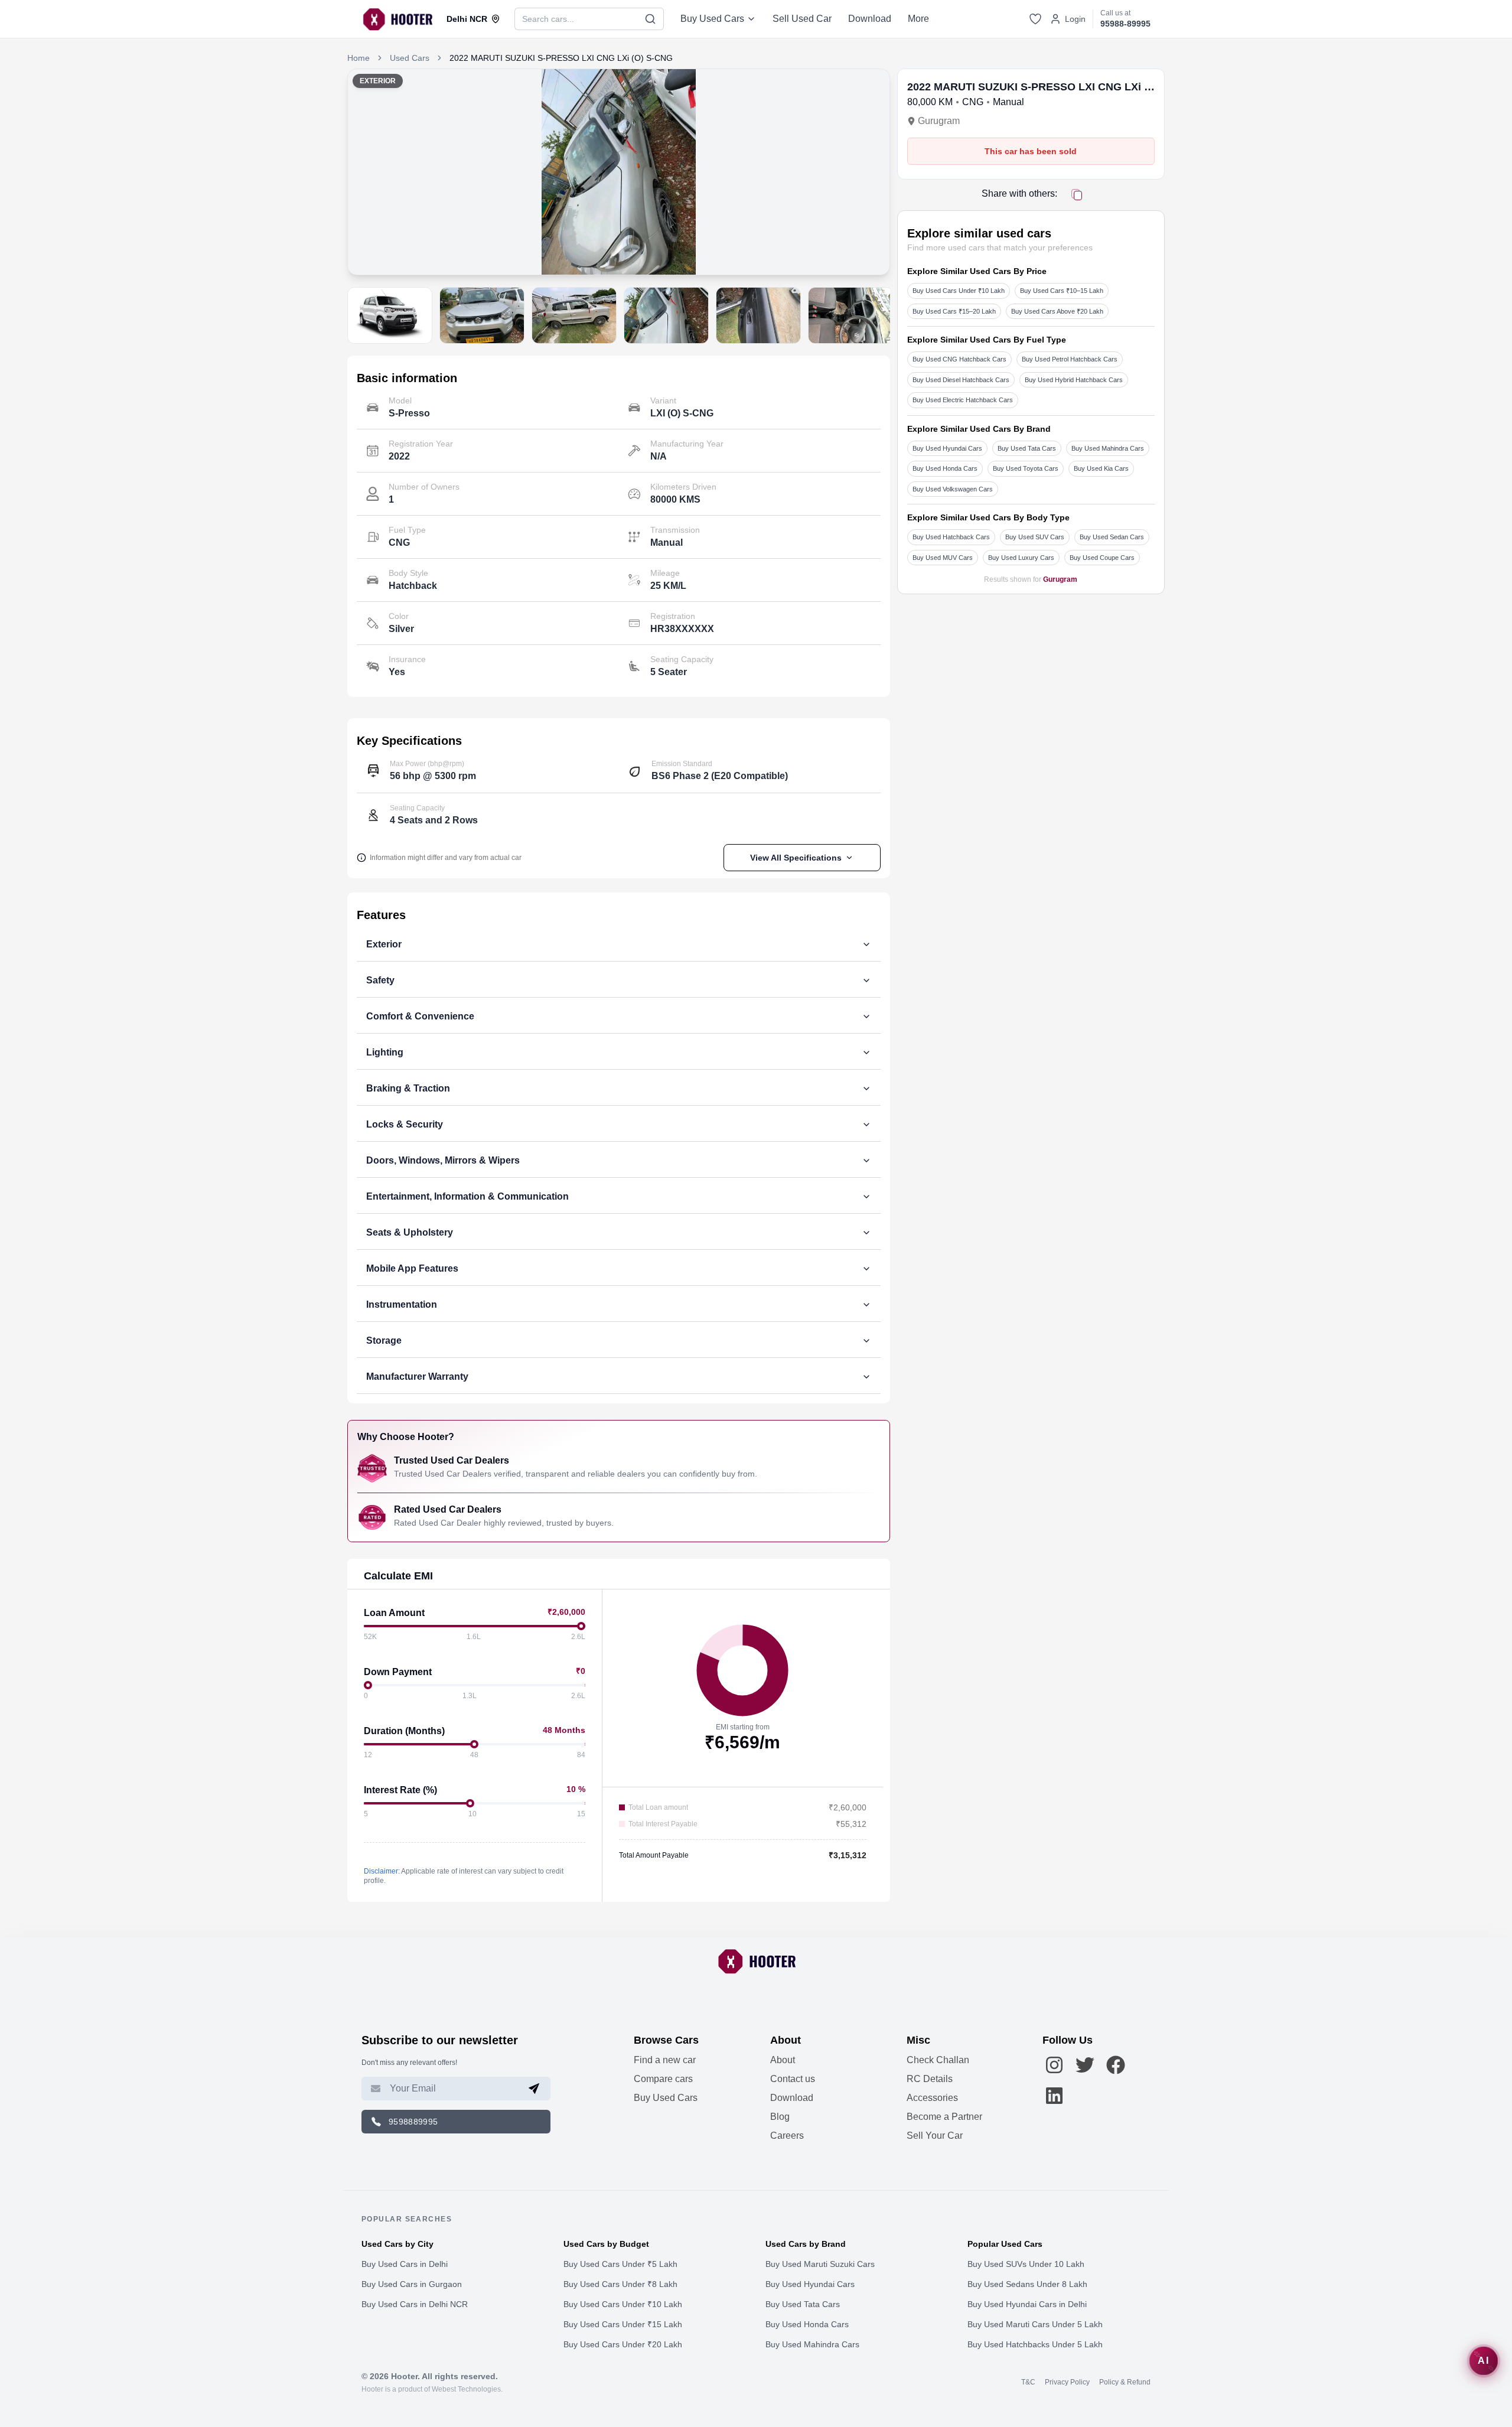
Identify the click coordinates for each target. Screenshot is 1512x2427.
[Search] (651, 19)
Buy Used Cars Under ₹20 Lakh (623, 2344)
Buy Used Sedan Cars (1112, 537)
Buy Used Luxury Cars (1021, 558)
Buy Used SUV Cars (1035, 537)
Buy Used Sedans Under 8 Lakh (1027, 2284)
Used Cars (410, 58)
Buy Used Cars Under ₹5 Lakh (620, 2264)
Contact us (793, 2079)
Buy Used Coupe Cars (1102, 558)
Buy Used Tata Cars (1027, 448)
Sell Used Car (802, 19)
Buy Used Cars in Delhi (405, 2264)
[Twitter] (1085, 2065)
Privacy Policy (1067, 2382)
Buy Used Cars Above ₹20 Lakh (1057, 311)
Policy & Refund (1125, 2382)
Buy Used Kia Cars (1101, 468)
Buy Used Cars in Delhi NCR (415, 2304)
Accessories (932, 2098)
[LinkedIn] (1054, 2096)
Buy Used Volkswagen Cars (953, 489)
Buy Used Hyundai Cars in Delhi (1027, 2304)
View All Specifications (796, 858)
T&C (1028, 2382)
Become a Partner (944, 2117)
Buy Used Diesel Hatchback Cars (961, 380)
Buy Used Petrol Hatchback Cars (1070, 359)
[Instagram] (1054, 2065)
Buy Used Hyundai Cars (947, 448)
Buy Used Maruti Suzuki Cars (820, 2264)
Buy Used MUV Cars (943, 558)
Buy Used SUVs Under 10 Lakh (1026, 2264)
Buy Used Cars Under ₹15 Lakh (623, 2324)
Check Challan (938, 2060)
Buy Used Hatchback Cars (951, 537)
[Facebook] (1116, 2065)
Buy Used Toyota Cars (1026, 468)
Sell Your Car (935, 2136)
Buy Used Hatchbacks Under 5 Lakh (1035, 2344)
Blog (780, 2117)
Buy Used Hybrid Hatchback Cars (1074, 380)
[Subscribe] (534, 2089)
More (918, 19)
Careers (787, 2136)
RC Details (930, 2079)
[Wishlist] (1035, 19)
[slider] (581, 1626)
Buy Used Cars (712, 19)
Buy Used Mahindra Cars (1108, 448)
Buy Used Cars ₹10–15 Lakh (1062, 291)
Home (359, 58)
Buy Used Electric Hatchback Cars (963, 400)
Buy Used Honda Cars (945, 468)
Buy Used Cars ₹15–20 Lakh (954, 311)
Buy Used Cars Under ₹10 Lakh (959, 291)
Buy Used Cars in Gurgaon (412, 2284)
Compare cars (663, 2079)
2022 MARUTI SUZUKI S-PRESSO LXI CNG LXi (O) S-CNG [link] (561, 58)
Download (870, 19)
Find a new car (665, 2060)
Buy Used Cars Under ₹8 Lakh (620, 2284)
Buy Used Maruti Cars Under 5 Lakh (1035, 2324)
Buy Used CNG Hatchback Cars (959, 359)
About (783, 2060)
